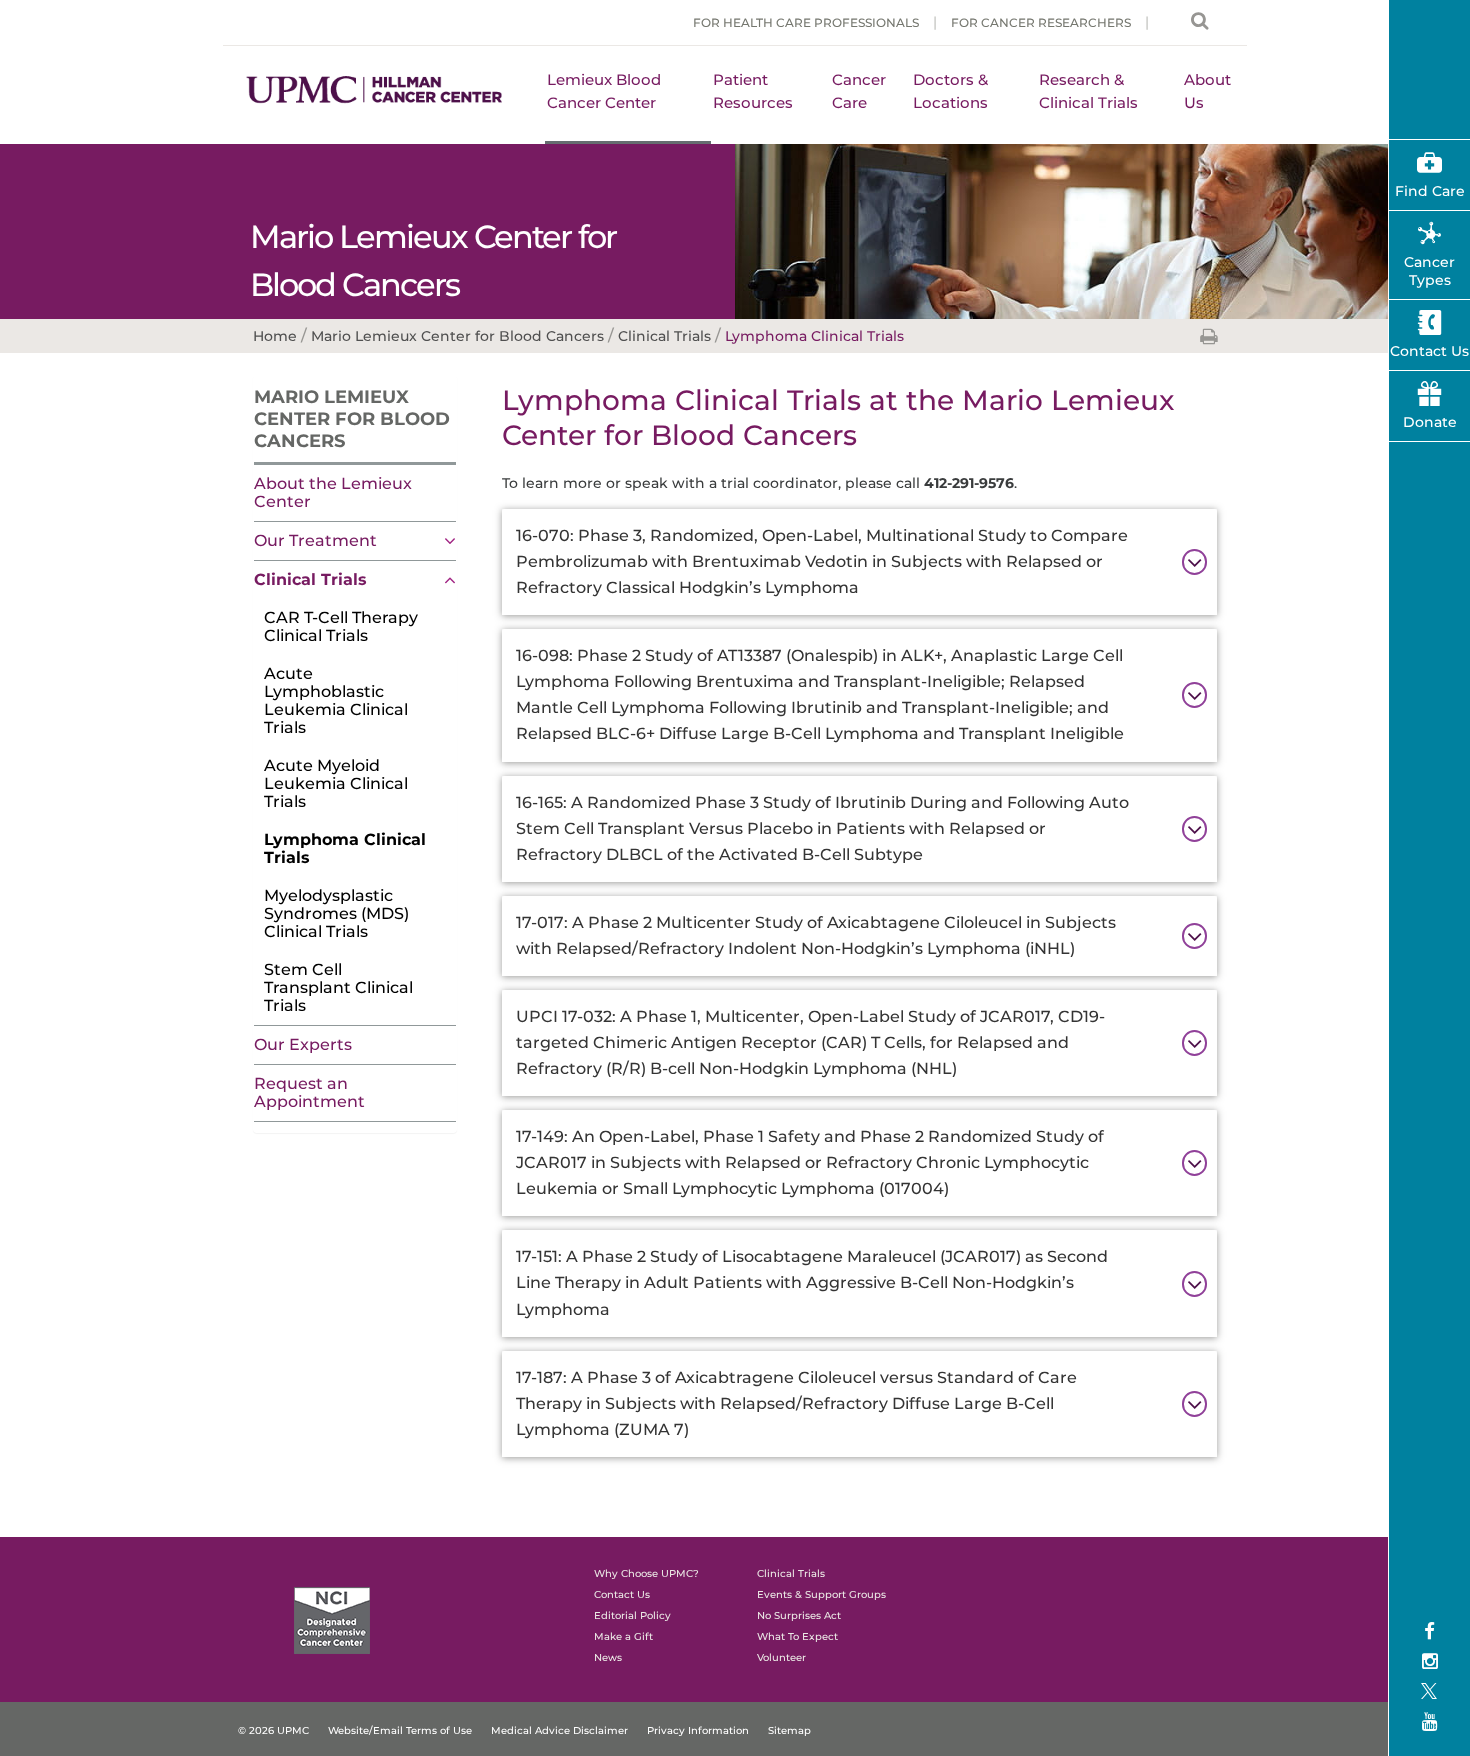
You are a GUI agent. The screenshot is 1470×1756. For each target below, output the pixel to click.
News (608, 1657)
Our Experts (303, 1044)
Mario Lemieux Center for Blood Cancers (352, 419)
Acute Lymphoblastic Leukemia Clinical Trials (336, 700)
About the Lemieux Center (333, 492)
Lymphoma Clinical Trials (345, 848)
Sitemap (789, 1730)
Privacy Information (698, 1730)
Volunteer (781, 1657)
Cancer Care (859, 91)
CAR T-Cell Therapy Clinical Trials (341, 626)
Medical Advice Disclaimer (559, 1730)
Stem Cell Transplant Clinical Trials (338, 987)
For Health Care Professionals (806, 22)
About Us (1207, 91)
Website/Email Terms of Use (400, 1730)
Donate (1430, 422)
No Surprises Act (799, 1615)
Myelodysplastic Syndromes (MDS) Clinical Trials (336, 913)
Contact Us (622, 1594)
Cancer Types (1429, 271)
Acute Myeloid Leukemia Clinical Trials (336, 783)
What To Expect (797, 1636)
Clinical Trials (310, 579)
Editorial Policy (632, 1615)
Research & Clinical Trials (1088, 91)
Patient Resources (753, 91)
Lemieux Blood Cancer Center (604, 91)
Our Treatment (315, 540)
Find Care (1430, 191)
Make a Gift (623, 1636)
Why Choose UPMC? (646, 1573)
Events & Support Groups (821, 1594)
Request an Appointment (309, 1092)
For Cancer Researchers (1041, 22)
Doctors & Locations (950, 91)
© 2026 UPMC (273, 1730)
